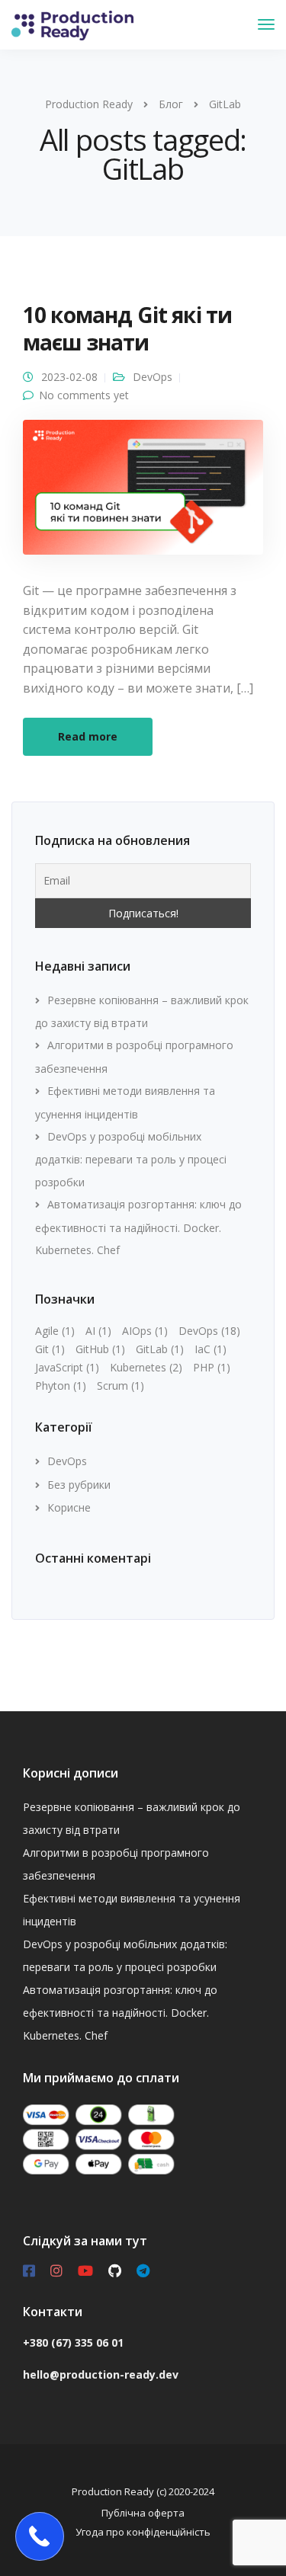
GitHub (100, 1349)
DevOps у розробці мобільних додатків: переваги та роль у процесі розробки (131, 1159)
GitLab (160, 1349)
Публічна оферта (143, 2513)
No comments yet (84, 395)
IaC (210, 1349)
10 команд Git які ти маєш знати (127, 328)
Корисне (69, 1507)
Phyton (61, 1386)
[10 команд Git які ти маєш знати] (143, 493)
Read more (88, 736)
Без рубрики (79, 1485)
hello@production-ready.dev (101, 2374)
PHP (212, 1367)
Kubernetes (146, 1367)
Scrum (121, 1386)
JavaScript (67, 1367)
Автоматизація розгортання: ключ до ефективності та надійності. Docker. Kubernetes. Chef (138, 1227)
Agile (55, 1331)
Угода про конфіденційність (143, 2532)
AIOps (145, 1331)
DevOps (153, 377)
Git (50, 1349)
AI (98, 1331)
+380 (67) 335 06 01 (73, 2342)
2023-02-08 (69, 377)
